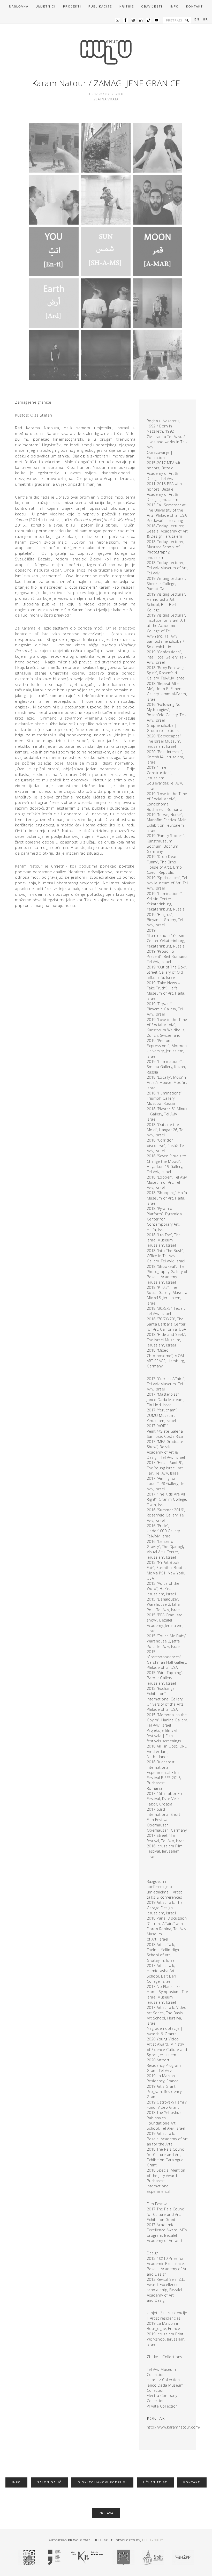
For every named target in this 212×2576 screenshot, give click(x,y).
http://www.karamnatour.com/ (174, 2427)
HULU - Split (153, 2540)
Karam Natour (59, 83)
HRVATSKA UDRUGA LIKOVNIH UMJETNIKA (106, 52)
